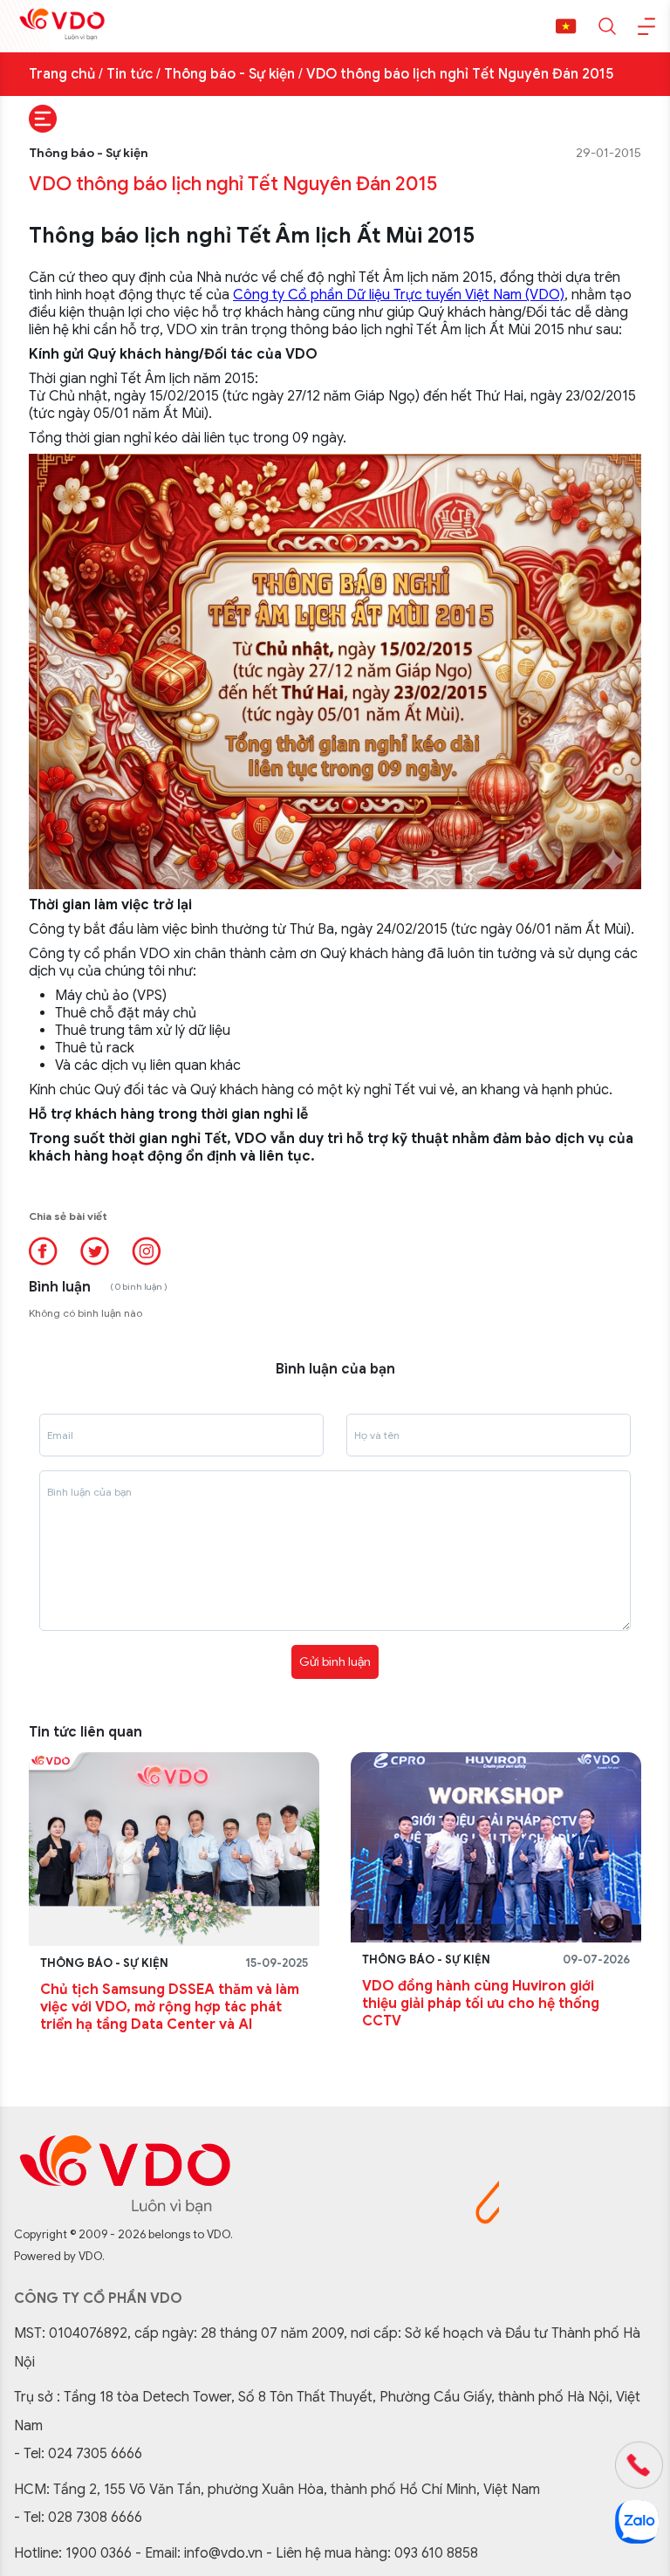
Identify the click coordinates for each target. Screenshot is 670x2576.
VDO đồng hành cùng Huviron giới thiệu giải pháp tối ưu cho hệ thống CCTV (481, 2004)
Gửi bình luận (335, 1661)
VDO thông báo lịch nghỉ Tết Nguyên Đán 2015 (460, 74)
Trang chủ (62, 74)
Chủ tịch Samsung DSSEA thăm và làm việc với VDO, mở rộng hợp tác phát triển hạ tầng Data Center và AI (170, 2007)
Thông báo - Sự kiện (229, 74)
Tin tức (130, 74)
